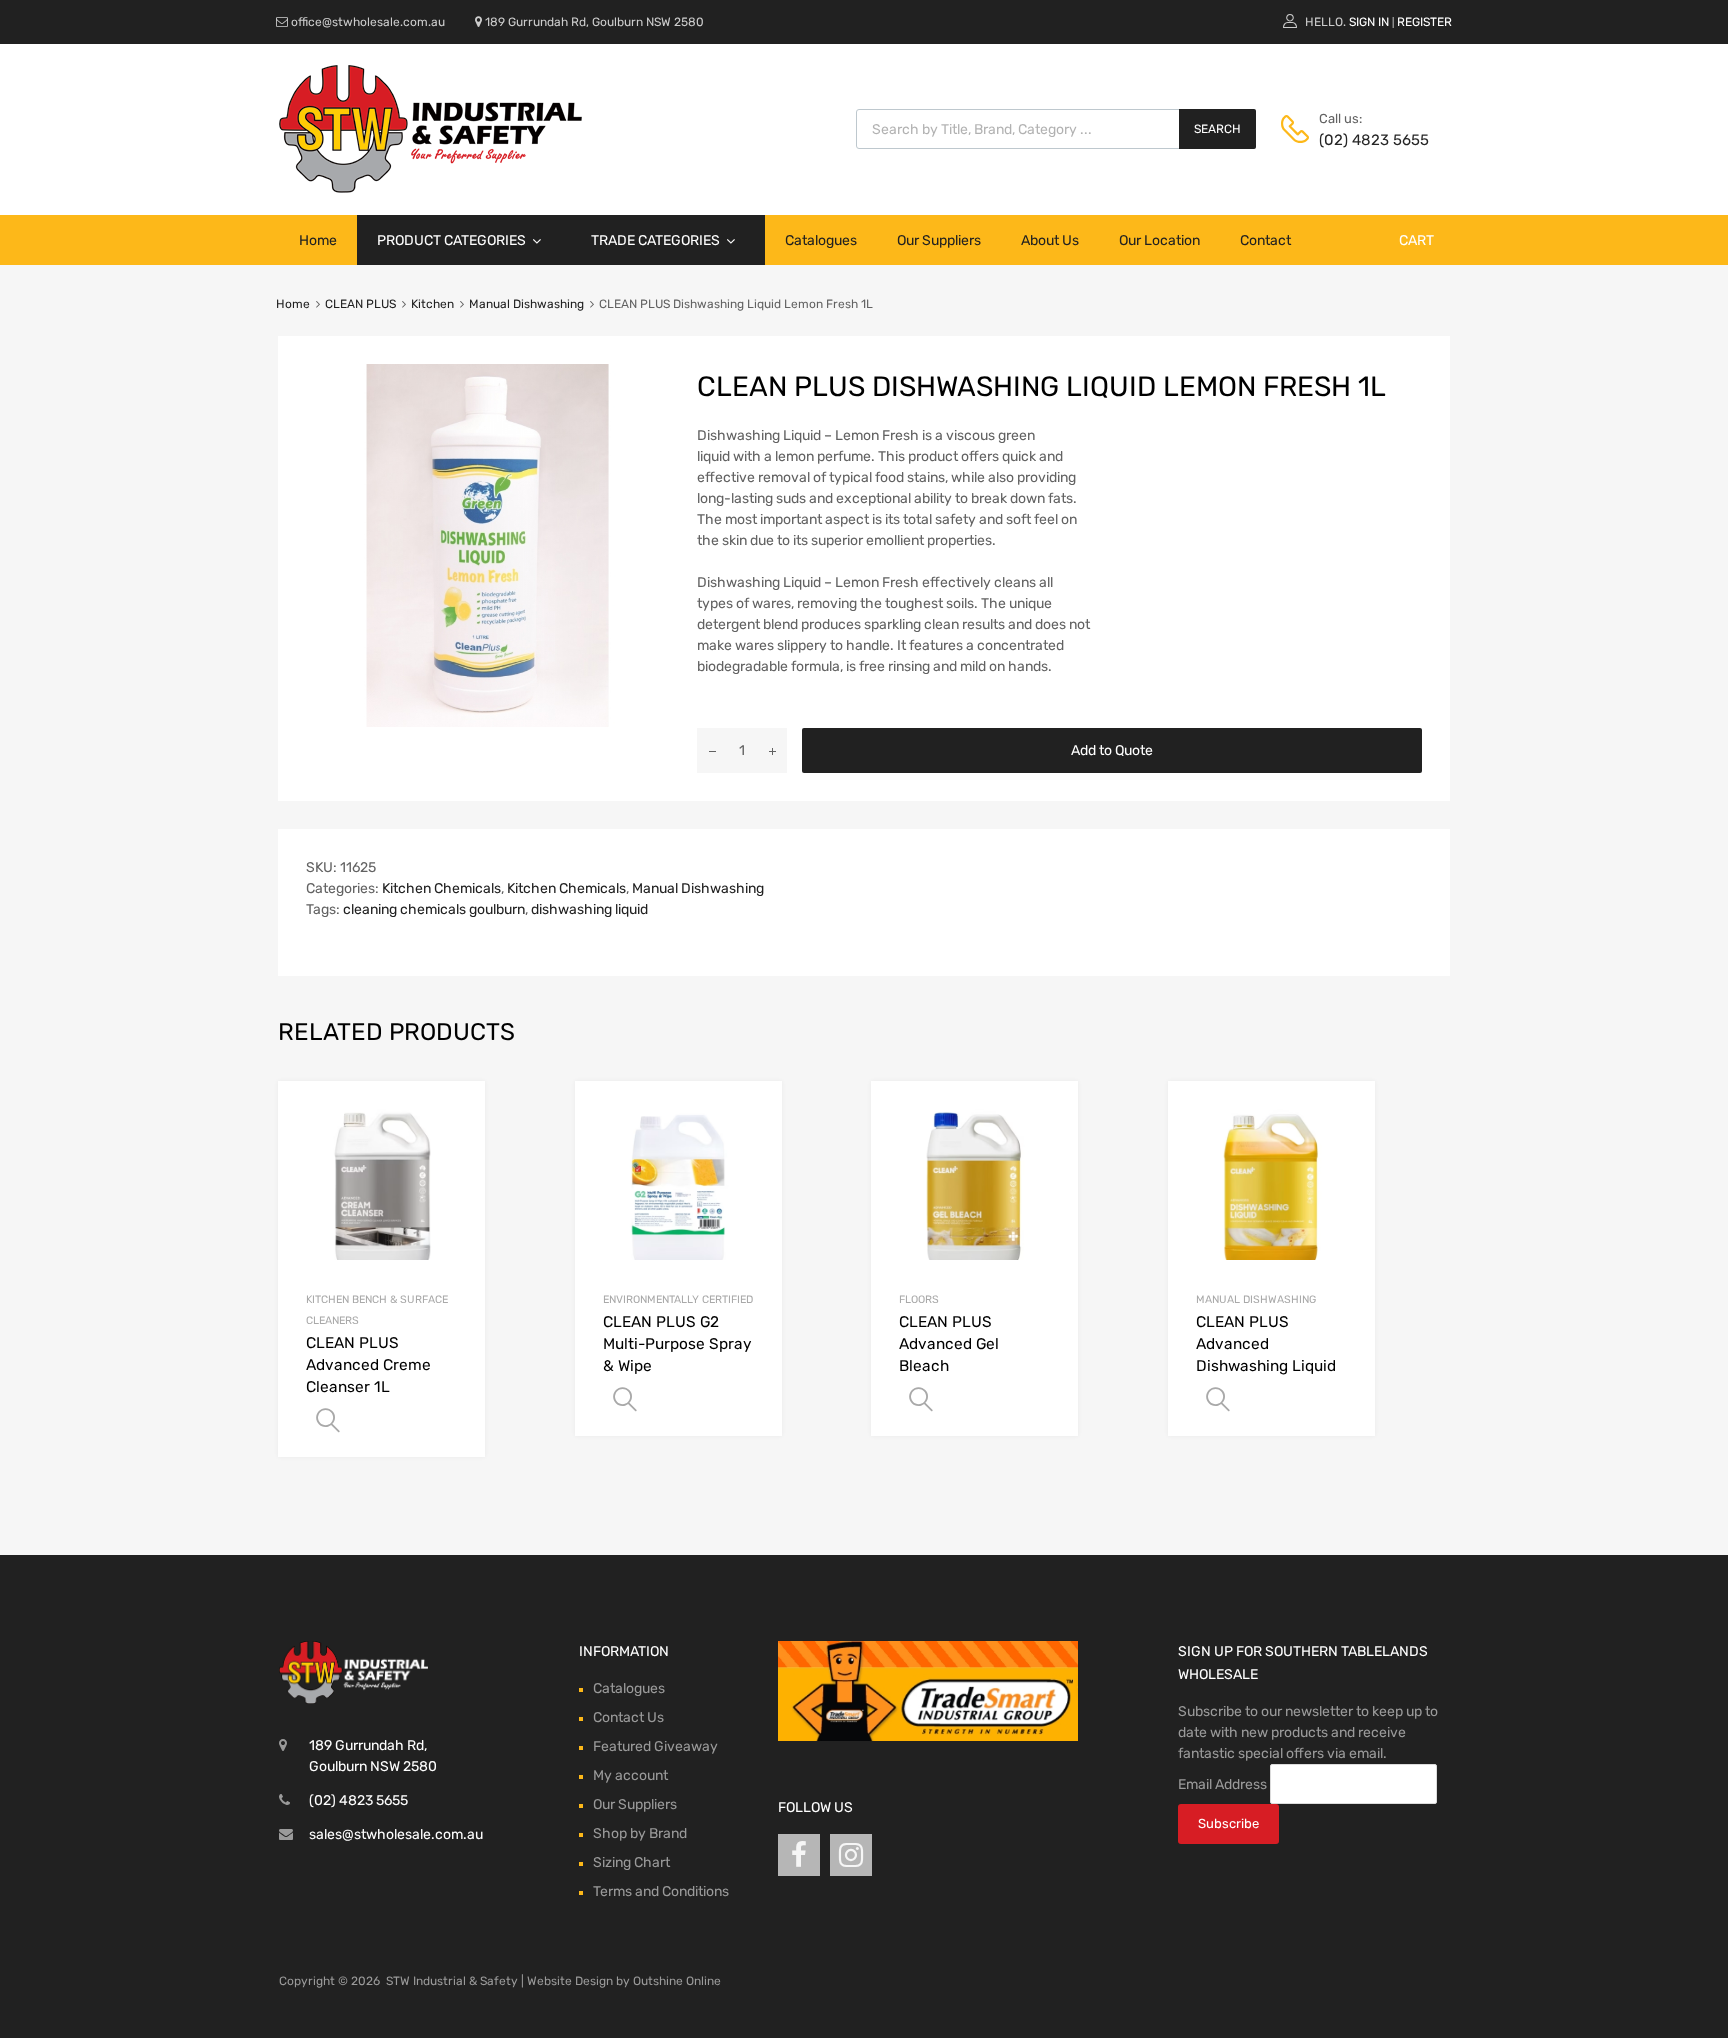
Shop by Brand (640, 1833)
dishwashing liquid (589, 909)
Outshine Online (677, 1981)
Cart (1416, 240)
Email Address (1222, 1783)
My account (630, 1775)
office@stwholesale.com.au (368, 22)
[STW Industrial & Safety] (430, 188)
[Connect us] (799, 1855)
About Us (1050, 240)
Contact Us (628, 1717)
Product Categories (451, 240)
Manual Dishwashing (526, 304)
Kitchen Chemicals (441, 888)
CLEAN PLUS (360, 304)
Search (1217, 129)
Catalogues (821, 240)
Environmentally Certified (678, 1299)
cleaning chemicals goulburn (434, 909)
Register (1424, 22)
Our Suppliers (939, 240)
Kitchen (432, 304)
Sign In (1369, 22)
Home (318, 240)
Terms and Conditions (661, 1891)
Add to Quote (1112, 750)
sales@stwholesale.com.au (396, 1834)
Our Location (1159, 240)
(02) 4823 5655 (1368, 140)
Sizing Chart (631, 1862)
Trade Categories (655, 240)
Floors (919, 1299)
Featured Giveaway (655, 1746)
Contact (1265, 240)
